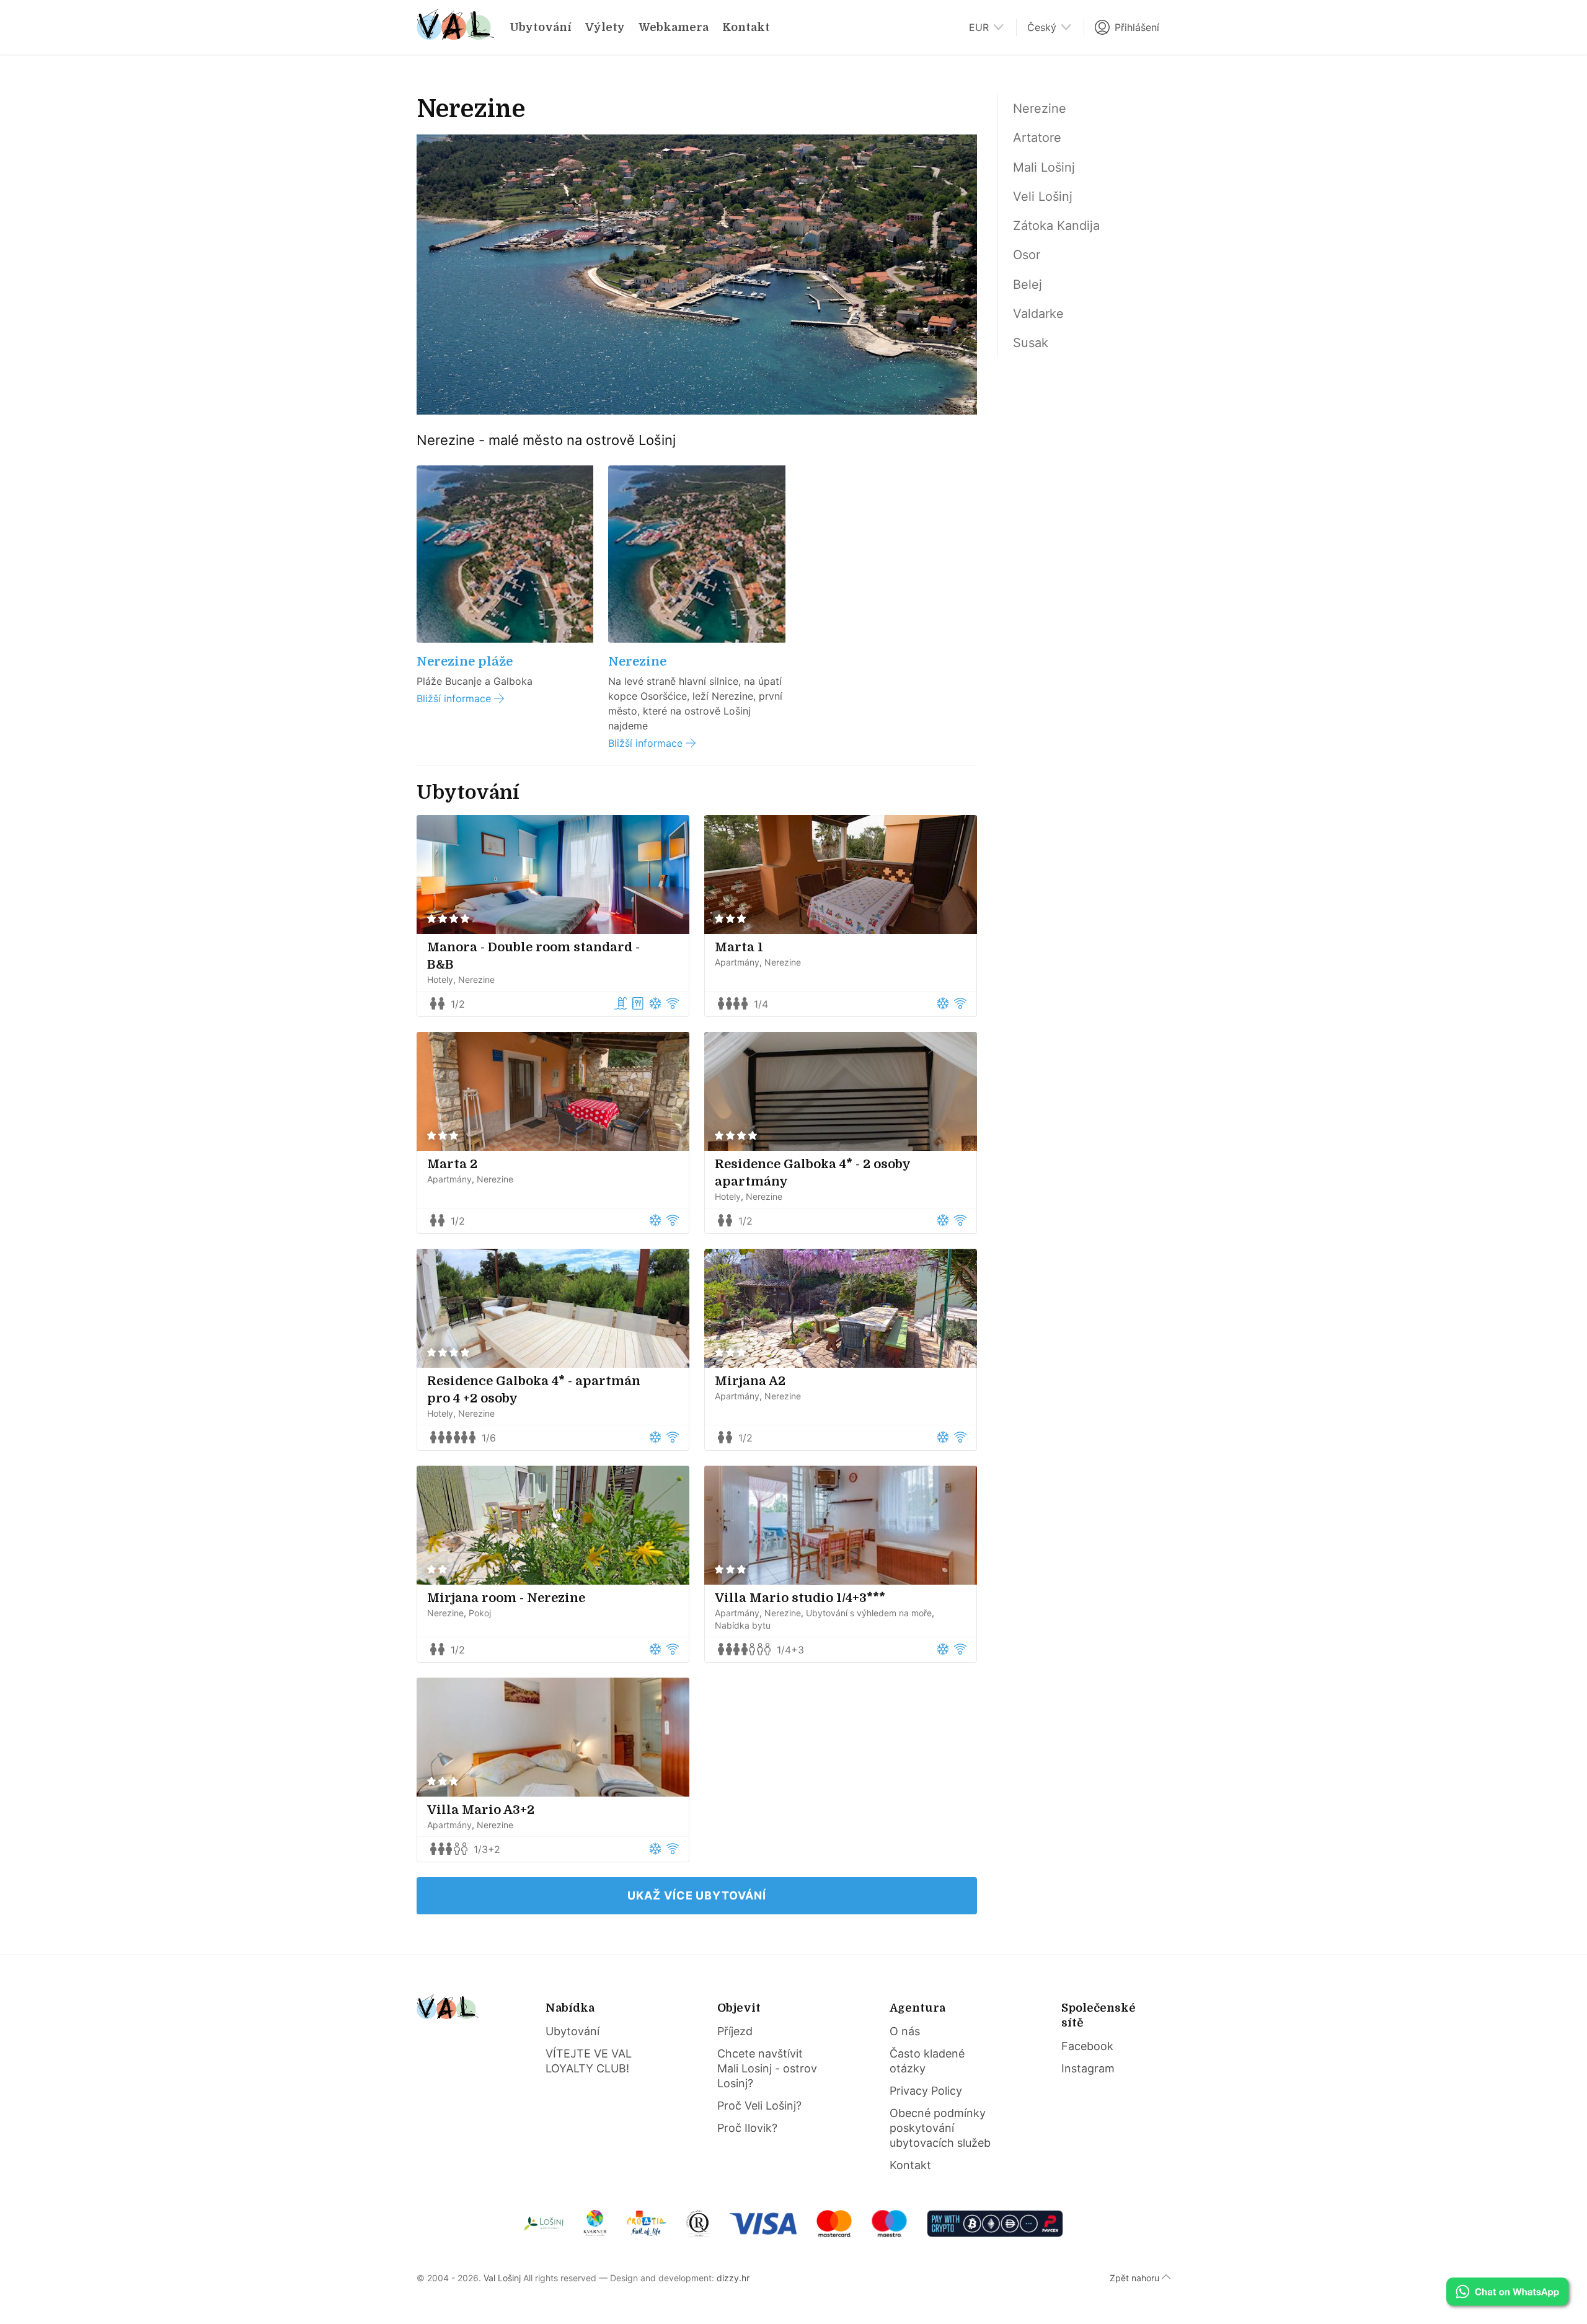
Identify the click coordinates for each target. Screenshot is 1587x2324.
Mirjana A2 (750, 1381)
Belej (1028, 284)
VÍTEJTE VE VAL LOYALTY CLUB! (589, 2061)
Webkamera (674, 27)
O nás (905, 2031)
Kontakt (746, 27)
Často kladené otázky (927, 2061)
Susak (1031, 343)
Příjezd (735, 2031)
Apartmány (737, 962)
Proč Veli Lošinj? (759, 2106)
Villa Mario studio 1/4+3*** (800, 1598)
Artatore (1037, 138)
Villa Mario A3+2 (481, 1810)
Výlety (605, 27)
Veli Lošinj (1043, 196)
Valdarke (1038, 314)
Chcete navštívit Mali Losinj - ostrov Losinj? (767, 2068)
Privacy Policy (926, 2091)
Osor (1027, 255)
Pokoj (480, 1613)
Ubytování (541, 27)
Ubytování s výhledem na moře (869, 1613)
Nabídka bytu (743, 1625)
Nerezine (637, 662)
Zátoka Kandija (1056, 226)
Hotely (440, 979)
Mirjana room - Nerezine (506, 1598)
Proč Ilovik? (747, 2128)
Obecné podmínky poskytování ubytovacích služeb (940, 2128)
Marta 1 (739, 947)
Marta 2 (452, 1164)
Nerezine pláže (465, 662)
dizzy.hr (733, 2278)
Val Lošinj (502, 2278)
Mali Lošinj (1044, 167)
